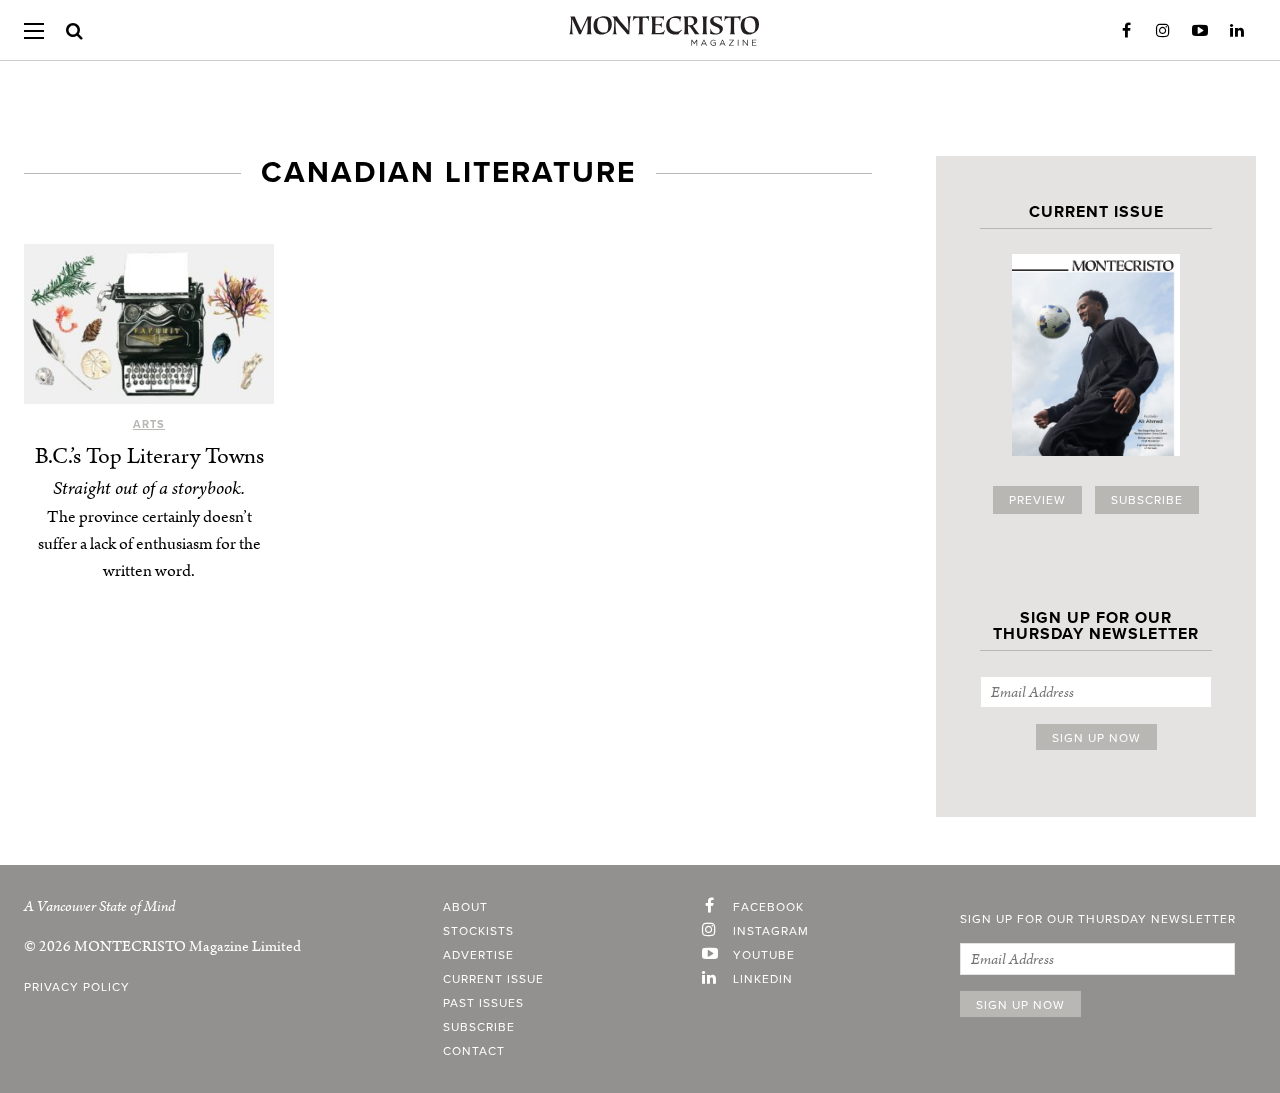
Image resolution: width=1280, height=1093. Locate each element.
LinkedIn (1237, 31)
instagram (771, 931)
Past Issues (483, 1003)
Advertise (478, 955)
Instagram (1163, 31)
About (465, 907)
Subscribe (1147, 500)
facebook (768, 907)
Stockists (478, 931)
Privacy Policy (77, 987)
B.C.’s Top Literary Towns (149, 456)
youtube (764, 955)
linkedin (763, 979)
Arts (149, 424)
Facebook (1126, 31)
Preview (1037, 500)
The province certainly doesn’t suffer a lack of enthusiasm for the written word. (149, 544)
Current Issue (493, 979)
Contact (474, 1051)
